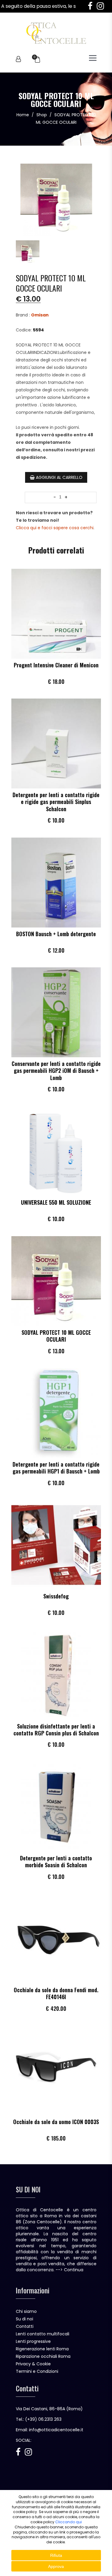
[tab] (28, 250)
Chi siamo (26, 2311)
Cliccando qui (69, 2522)
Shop (42, 115)
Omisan (40, 315)
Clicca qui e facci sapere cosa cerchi (55, 528)
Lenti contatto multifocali (43, 2334)
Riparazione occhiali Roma (43, 2356)
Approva (56, 2566)
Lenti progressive (33, 2341)
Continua (74, 2270)
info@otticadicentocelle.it (56, 2430)
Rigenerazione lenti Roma (42, 2349)
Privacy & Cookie (33, 2364)
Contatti (25, 2326)
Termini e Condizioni (37, 2371)
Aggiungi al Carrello (59, 477)
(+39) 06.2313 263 (43, 2419)
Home (23, 115)
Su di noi (24, 2319)
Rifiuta (56, 2555)
